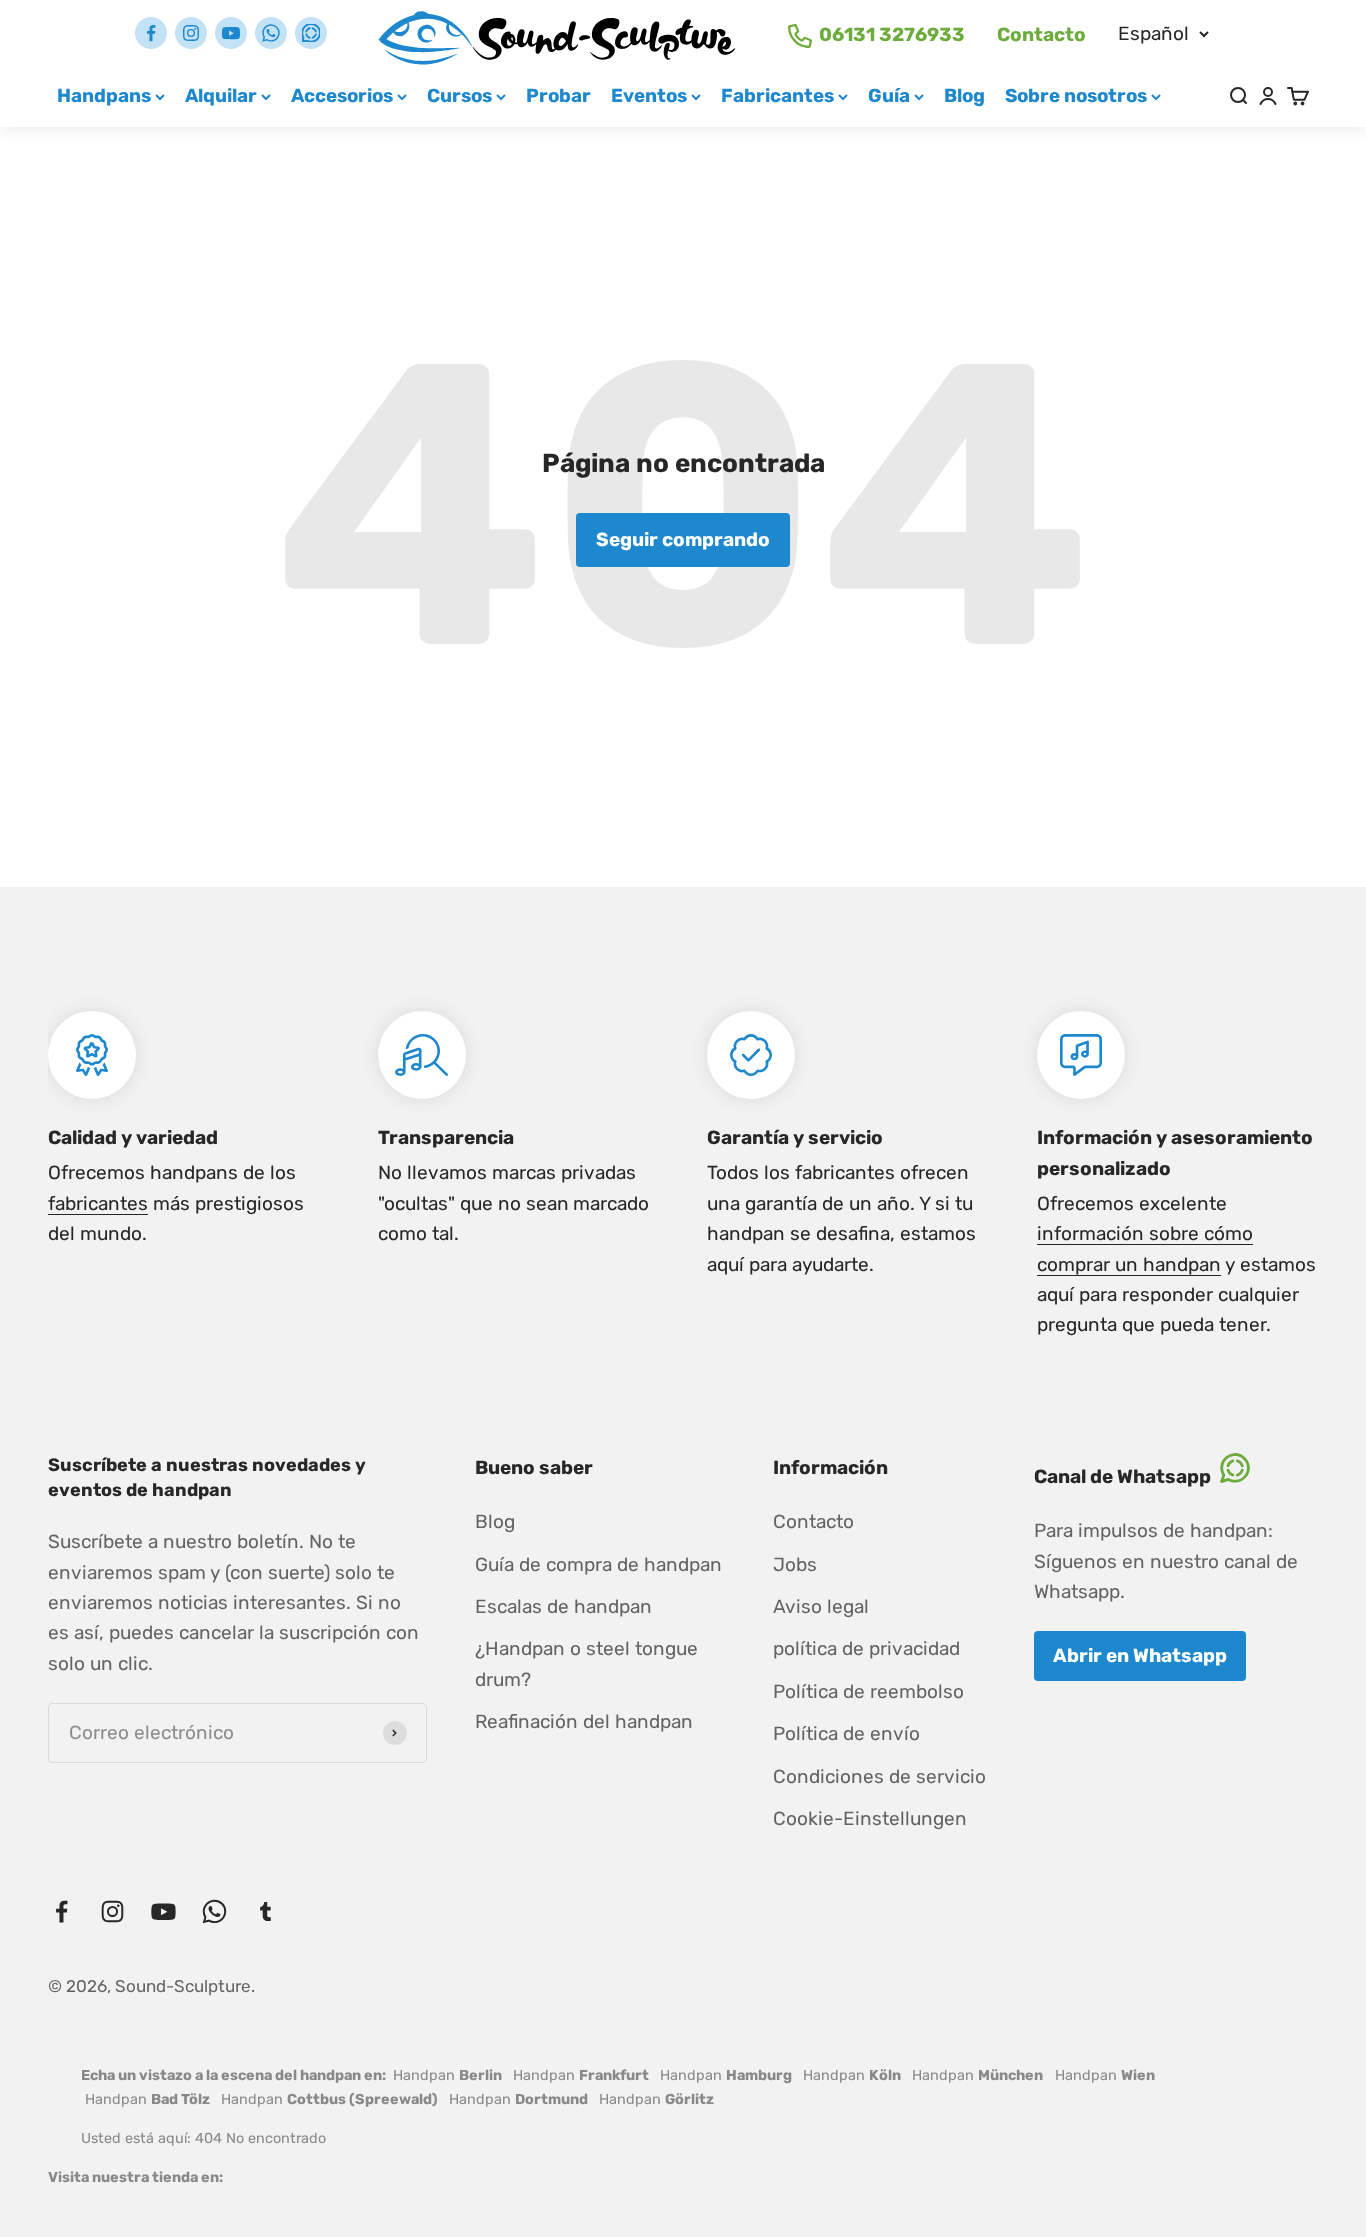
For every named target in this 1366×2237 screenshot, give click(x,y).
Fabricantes (777, 95)
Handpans (104, 95)
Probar (558, 95)
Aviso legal (821, 1606)
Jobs (795, 1564)
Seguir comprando (683, 539)
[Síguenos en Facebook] (151, 33)
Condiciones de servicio (879, 1776)
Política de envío (846, 1733)
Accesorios (342, 95)
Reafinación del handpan (584, 1721)
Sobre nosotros (1076, 95)
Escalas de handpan (563, 1606)
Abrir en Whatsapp (1140, 1655)
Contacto (1041, 34)
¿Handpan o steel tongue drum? (586, 1663)
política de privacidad (866, 1648)
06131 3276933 (892, 34)
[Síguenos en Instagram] (191, 33)
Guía (889, 95)
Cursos (459, 95)
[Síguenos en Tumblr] (311, 33)
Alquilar (221, 95)
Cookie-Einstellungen (870, 1818)
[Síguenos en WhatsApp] (271, 33)
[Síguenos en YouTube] (231, 33)
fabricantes (98, 1203)
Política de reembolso (868, 1691)
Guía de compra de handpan (598, 1564)
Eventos (649, 95)
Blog (964, 95)
